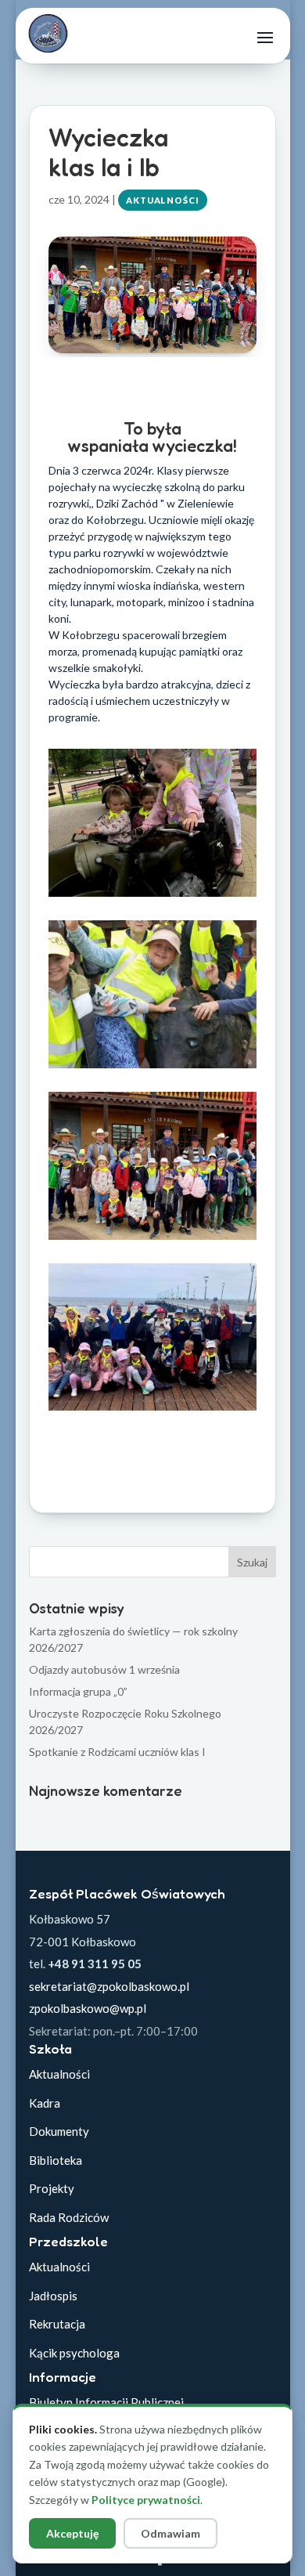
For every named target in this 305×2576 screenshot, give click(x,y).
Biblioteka (56, 2160)
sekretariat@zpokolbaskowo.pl (109, 1986)
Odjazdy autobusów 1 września (104, 1669)
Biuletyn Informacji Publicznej (106, 2402)
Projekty (52, 2188)
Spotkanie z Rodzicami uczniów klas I (117, 1752)
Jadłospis (53, 2296)
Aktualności (163, 200)
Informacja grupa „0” (78, 1691)
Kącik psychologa (74, 2353)
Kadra (45, 2103)
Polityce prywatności (146, 2500)
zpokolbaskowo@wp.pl (88, 2008)
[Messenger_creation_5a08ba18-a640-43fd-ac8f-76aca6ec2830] (152, 1410)
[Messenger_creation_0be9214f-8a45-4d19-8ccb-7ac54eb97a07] (152, 896)
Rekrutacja (57, 2324)
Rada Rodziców (69, 2217)
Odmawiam (170, 2533)
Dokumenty (59, 2131)
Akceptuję (72, 2533)
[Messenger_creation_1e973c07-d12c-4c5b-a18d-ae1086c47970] (152, 1068)
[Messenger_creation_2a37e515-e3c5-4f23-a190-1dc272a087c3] (152, 1239)
